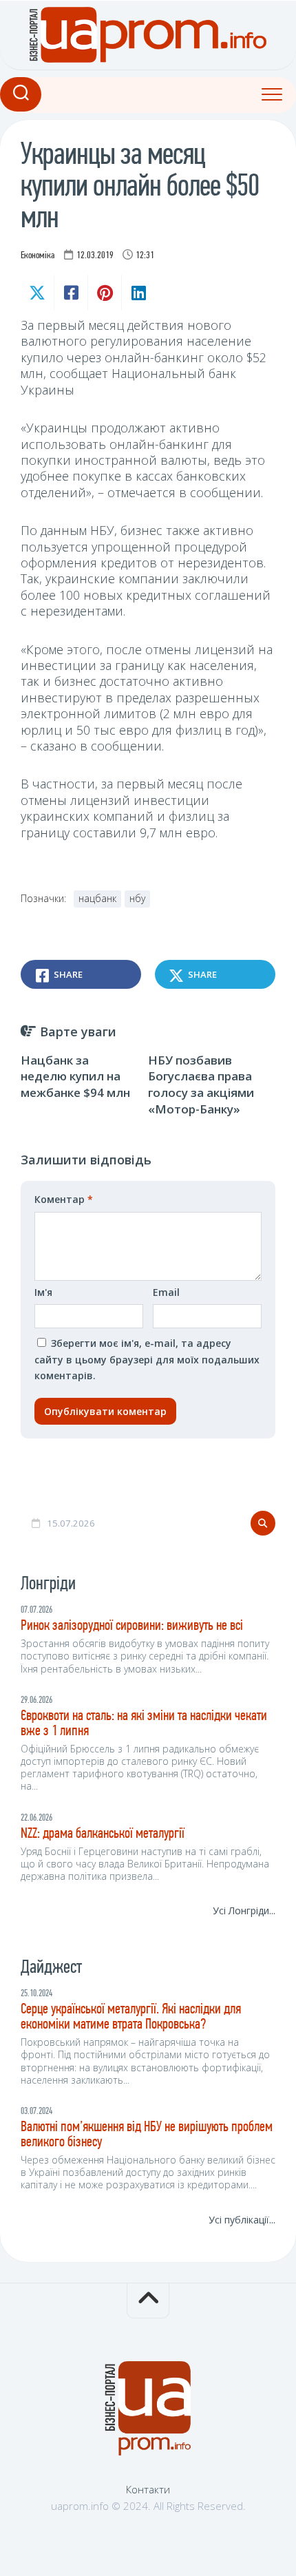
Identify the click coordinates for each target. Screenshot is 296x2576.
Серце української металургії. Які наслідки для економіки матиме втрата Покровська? (131, 2017)
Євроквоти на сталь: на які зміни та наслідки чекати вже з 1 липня (144, 1724)
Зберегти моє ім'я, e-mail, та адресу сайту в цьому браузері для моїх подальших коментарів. (147, 1359)
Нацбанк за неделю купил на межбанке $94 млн (75, 1077)
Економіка (38, 256)
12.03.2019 (95, 256)
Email (166, 1292)
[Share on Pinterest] (104, 293)
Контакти (148, 2489)
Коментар (64, 1199)
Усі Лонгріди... (244, 1910)
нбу (137, 898)
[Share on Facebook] (71, 293)
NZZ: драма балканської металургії (103, 1834)
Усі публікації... (242, 2220)
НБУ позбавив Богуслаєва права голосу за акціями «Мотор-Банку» (201, 1085)
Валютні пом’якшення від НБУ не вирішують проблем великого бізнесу (147, 2135)
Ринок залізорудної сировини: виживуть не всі (132, 1626)
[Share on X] (37, 293)
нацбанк (97, 898)
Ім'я (43, 1292)
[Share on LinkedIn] (138, 293)
